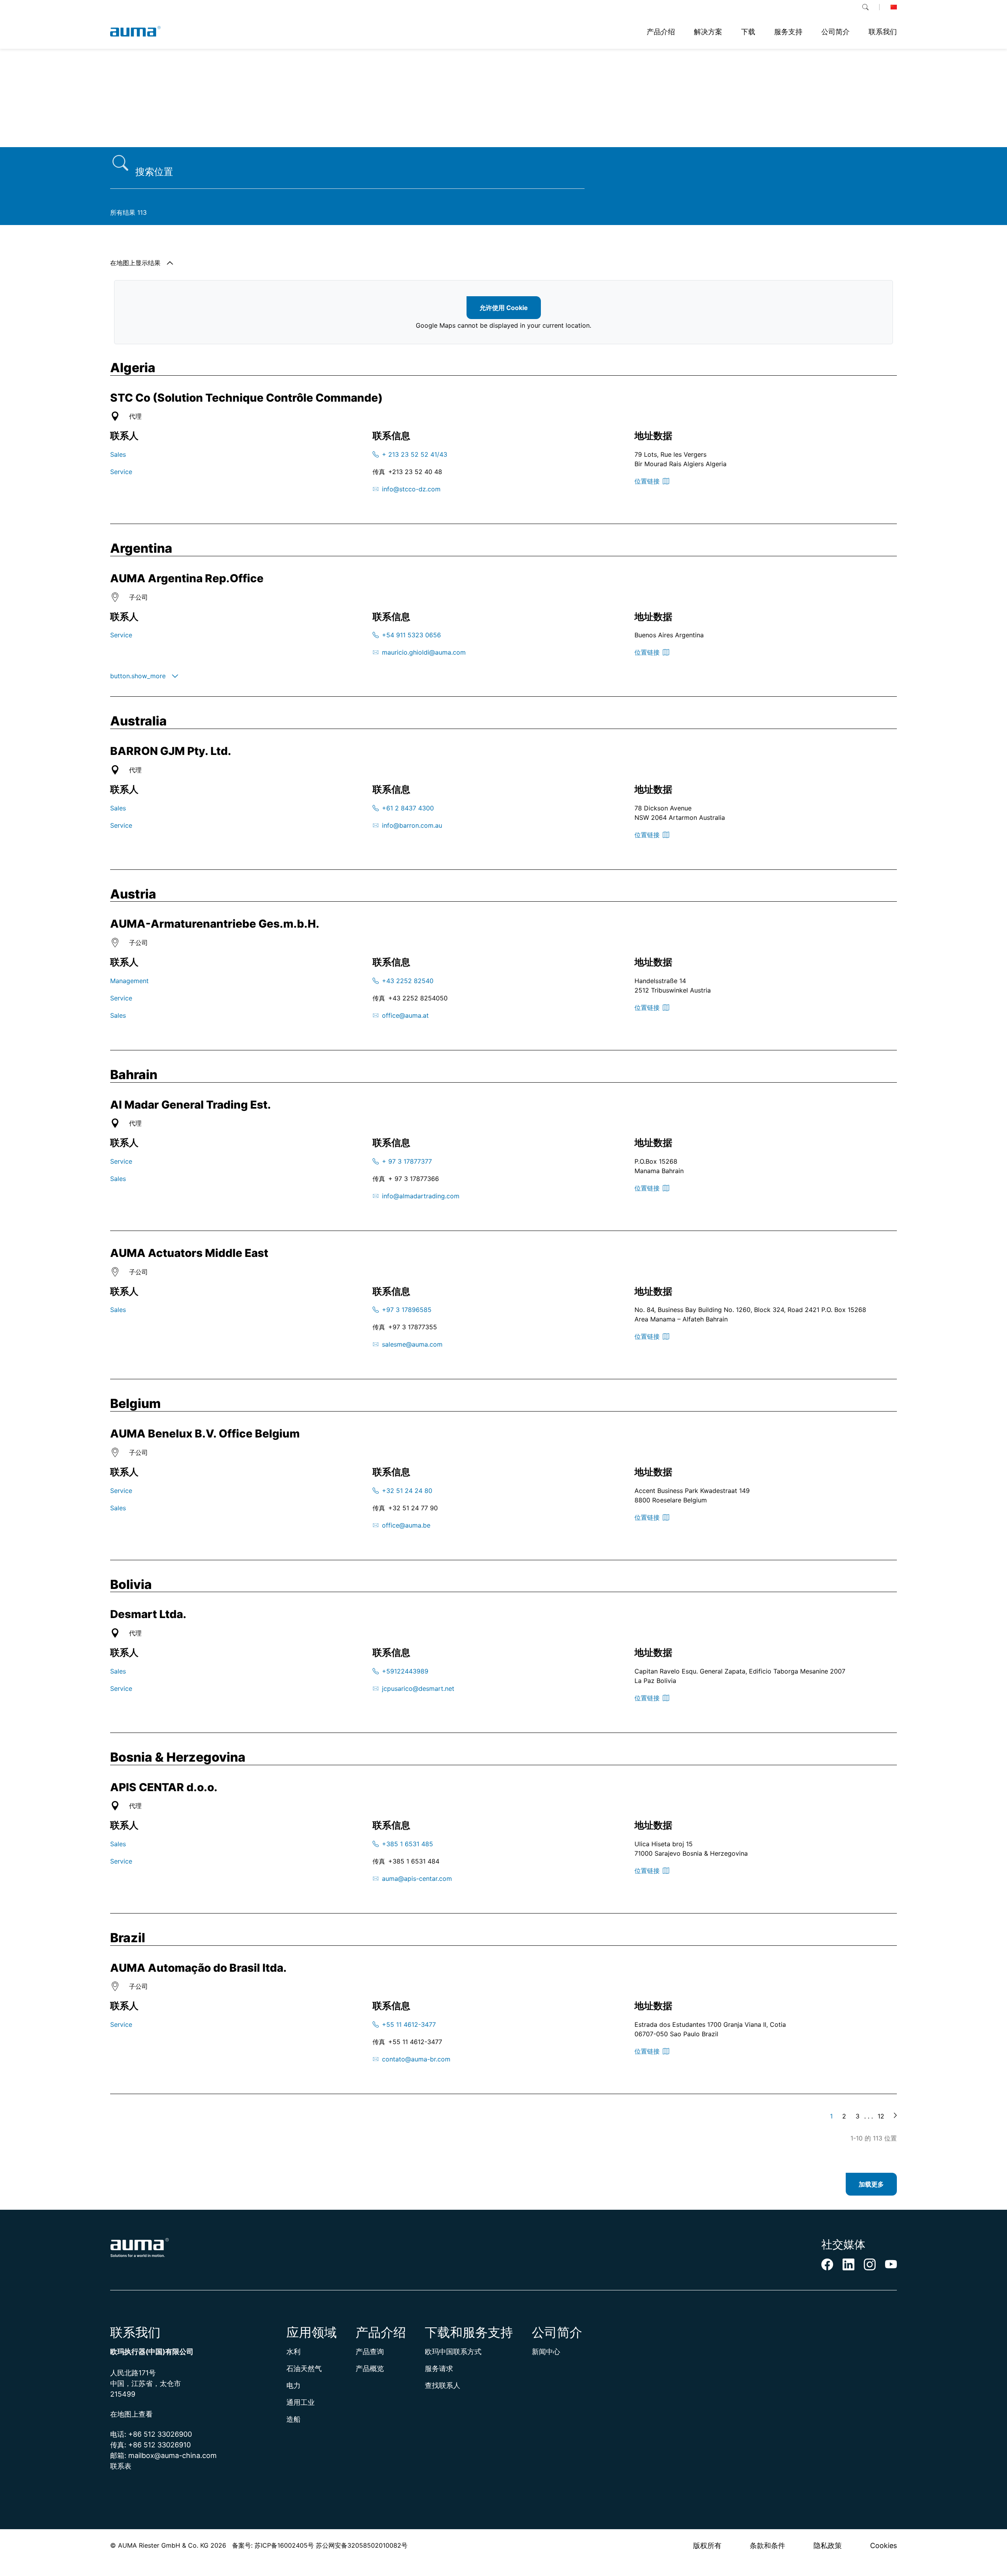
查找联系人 (443, 2385)
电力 (293, 2385)
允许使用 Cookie (504, 308)
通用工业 (301, 2402)
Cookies (883, 2546)
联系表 (121, 2466)
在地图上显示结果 (135, 263)
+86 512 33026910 (160, 2445)
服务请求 (439, 2368)
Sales (118, 454)
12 (881, 2116)
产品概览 (370, 2368)
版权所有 (707, 2546)
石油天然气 (304, 2368)
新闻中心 (546, 2352)
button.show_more (138, 676)
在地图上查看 (131, 2414)
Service (121, 472)
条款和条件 (767, 2546)
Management (129, 981)
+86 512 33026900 (160, 2434)
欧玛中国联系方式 (453, 2352)
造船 (293, 2419)
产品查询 (370, 2352)
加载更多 (871, 2184)
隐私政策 (828, 2546)
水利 (293, 2352)
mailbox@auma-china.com (172, 2455)
